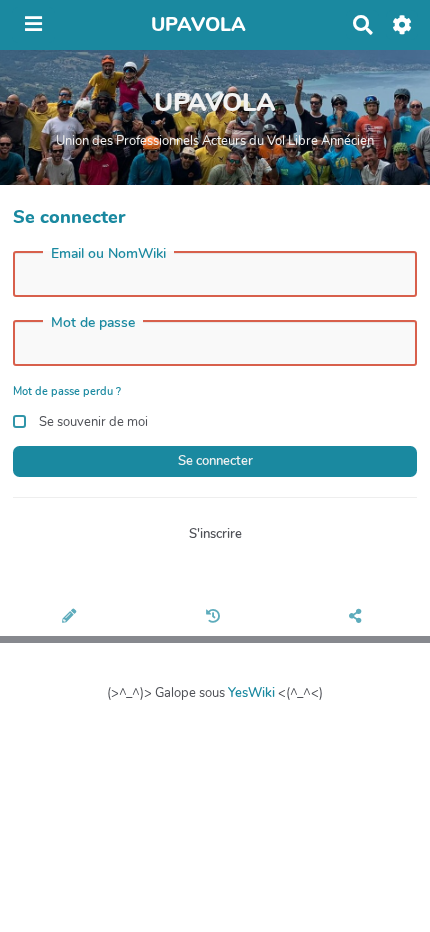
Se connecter (215, 461)
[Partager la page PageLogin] (358, 618)
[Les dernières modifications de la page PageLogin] (215, 618)
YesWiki (251, 693)
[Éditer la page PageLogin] (72, 618)
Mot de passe (93, 323)
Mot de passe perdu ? (67, 391)
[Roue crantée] (402, 25)
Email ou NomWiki (108, 254)
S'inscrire (215, 534)
